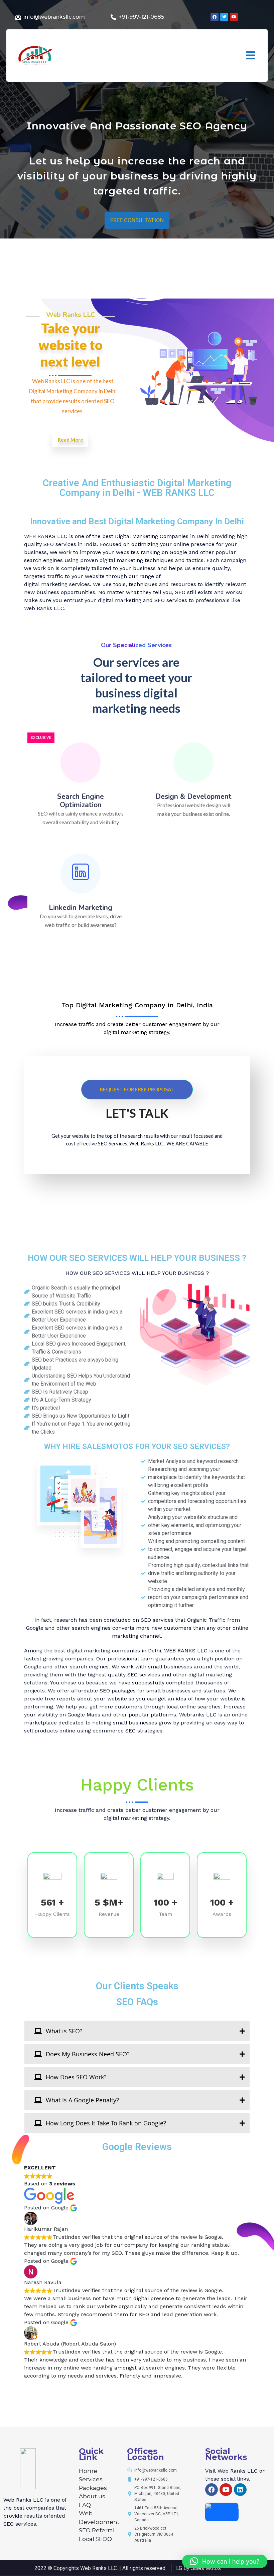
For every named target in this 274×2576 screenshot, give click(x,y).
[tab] (137, 2031)
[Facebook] (212, 2490)
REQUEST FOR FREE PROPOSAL (137, 1089)
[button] (251, 56)
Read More (71, 440)
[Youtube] (226, 2490)
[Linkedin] (240, 2490)
